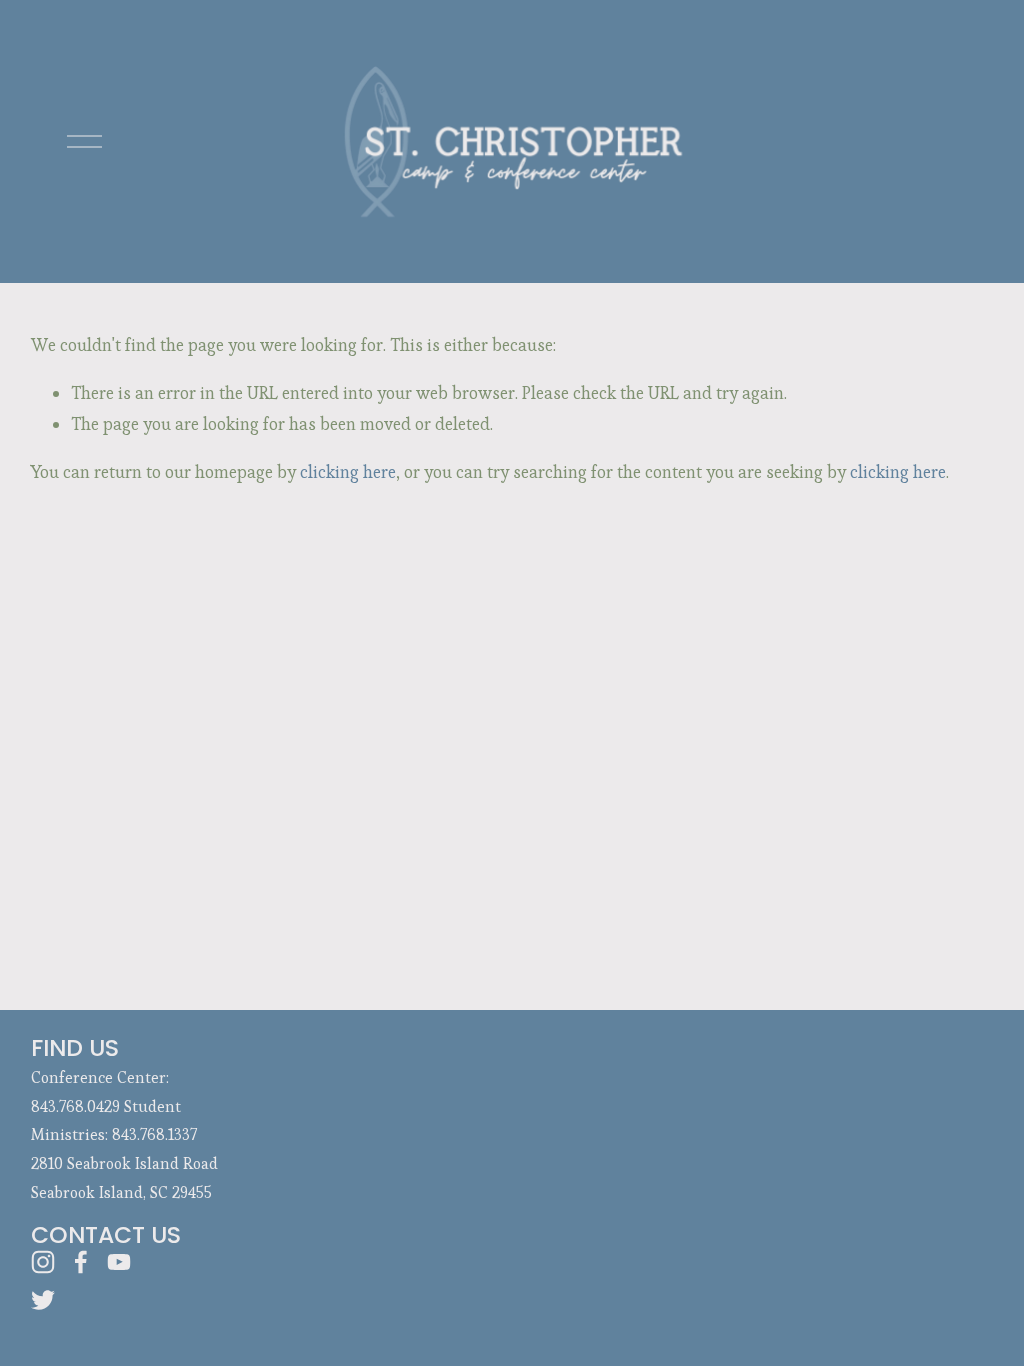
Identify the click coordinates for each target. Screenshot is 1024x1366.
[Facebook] (81, 1262)
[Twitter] (43, 1300)
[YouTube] (119, 1262)
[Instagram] (43, 1262)
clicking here (348, 472)
